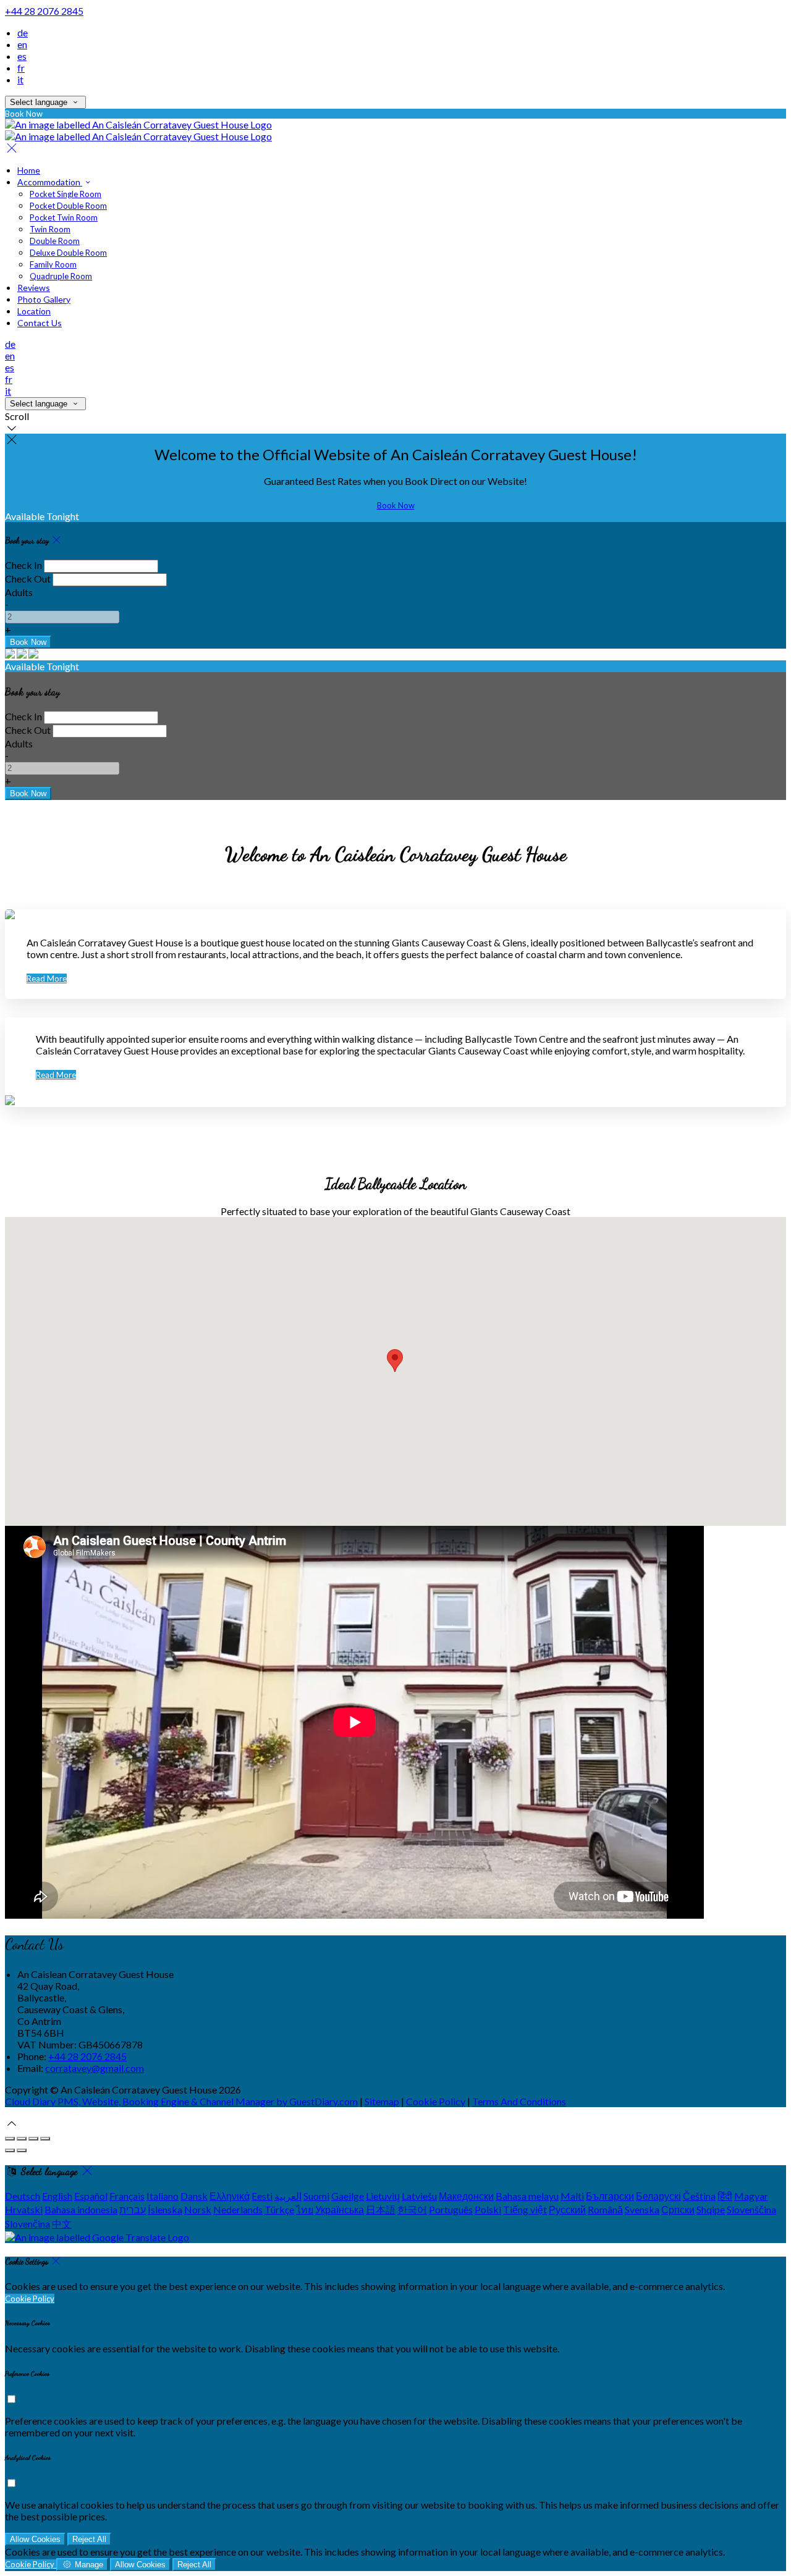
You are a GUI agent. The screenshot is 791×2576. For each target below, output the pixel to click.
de (23, 32)
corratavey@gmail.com (95, 2068)
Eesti (262, 2196)
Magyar (751, 2196)
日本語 (381, 2209)
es (22, 56)
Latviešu (419, 2196)
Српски (678, 2209)
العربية (288, 2196)
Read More (47, 979)
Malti (572, 2196)
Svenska (642, 2209)
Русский (567, 2209)
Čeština (699, 2196)
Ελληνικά (230, 2196)
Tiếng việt (525, 2209)
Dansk (194, 2196)
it (20, 79)
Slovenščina (751, 2209)
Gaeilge (348, 2196)
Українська (340, 2209)
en (22, 44)
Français (127, 2196)
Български (610, 2196)
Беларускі (658, 2196)
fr (21, 68)
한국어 (412, 2209)
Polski (488, 2209)
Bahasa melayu (527, 2196)
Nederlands (238, 2209)
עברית (133, 2209)
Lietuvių (383, 2196)
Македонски (466, 2196)
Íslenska (165, 2209)
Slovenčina (27, 2224)
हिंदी (725, 2196)
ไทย (305, 2209)
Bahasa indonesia (81, 2209)
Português (451, 2209)
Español (91, 2196)
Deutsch (23, 2196)
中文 (62, 2224)
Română (605, 2209)
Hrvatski (24, 2209)
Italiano (163, 2196)
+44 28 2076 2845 (44, 11)
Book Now (396, 505)
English (57, 2196)
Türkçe (279, 2209)
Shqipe (711, 2209)
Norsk (198, 2209)
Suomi (316, 2196)
